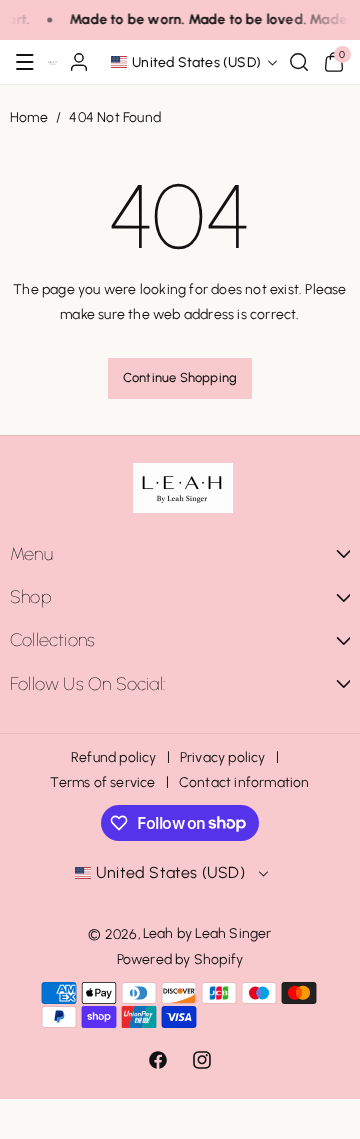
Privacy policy (223, 757)
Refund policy (114, 757)
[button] (25, 62)
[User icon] (79, 62)
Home (29, 117)
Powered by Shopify (180, 959)
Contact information (244, 782)
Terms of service (102, 782)
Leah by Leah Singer (207, 933)
